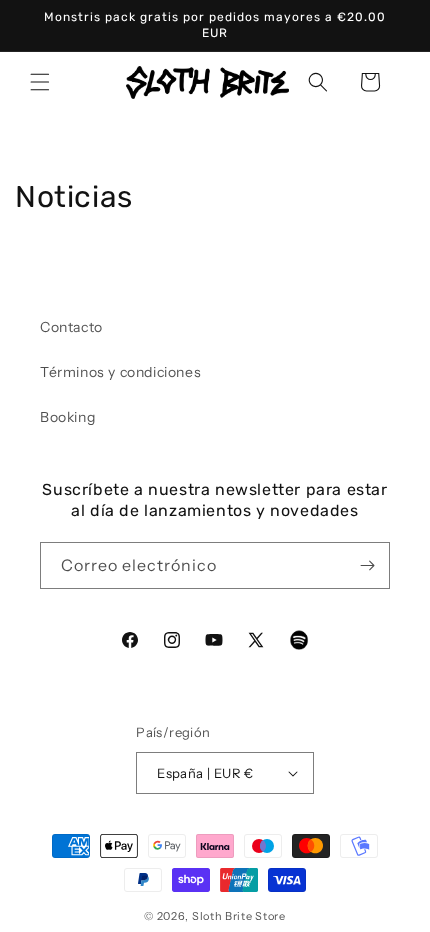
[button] (40, 82)
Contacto (71, 327)
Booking (67, 417)
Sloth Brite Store (239, 916)
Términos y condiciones (120, 372)
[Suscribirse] (367, 565)
